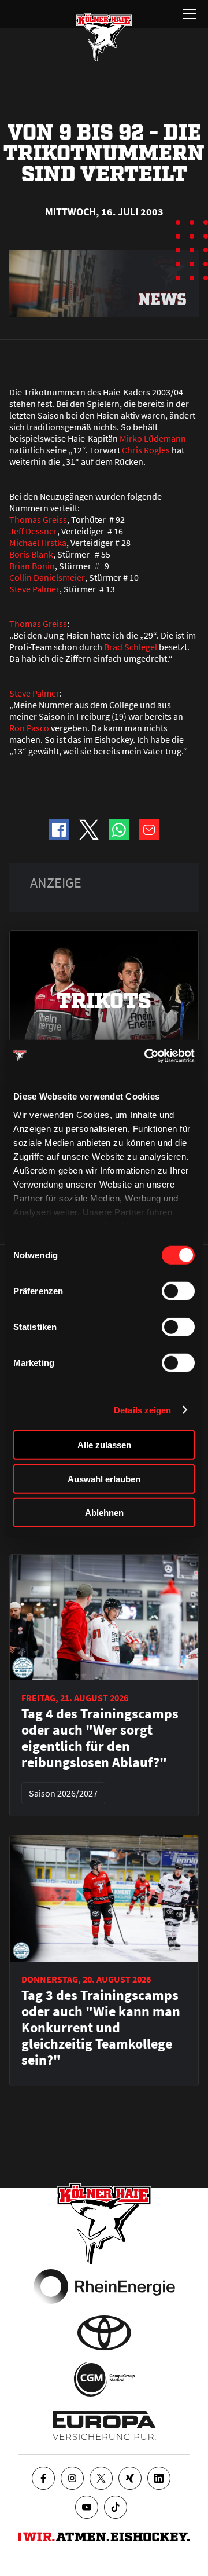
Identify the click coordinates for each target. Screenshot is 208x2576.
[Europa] (104, 2425)
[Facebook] (43, 2478)
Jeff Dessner (33, 531)
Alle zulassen (104, 1445)
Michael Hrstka (38, 543)
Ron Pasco (29, 728)
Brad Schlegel (131, 647)
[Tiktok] (116, 2507)
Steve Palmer (34, 589)
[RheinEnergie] (104, 2286)
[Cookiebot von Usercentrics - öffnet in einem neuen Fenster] (147, 1056)
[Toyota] (104, 2333)
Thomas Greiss (38, 519)
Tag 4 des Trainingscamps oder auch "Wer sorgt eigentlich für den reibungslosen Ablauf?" (100, 1738)
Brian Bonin (32, 566)
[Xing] (130, 2478)
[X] (101, 2478)
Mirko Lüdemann (153, 438)
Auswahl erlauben (104, 1478)
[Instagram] (72, 2478)
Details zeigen (142, 1410)
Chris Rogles (146, 450)
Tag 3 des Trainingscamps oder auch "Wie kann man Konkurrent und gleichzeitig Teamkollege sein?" (101, 2028)
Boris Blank (31, 554)
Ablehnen (104, 1513)
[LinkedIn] (159, 2478)
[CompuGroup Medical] (104, 2379)
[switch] (178, 1291)
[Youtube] (87, 2507)
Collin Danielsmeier (47, 577)
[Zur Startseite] (104, 37)
